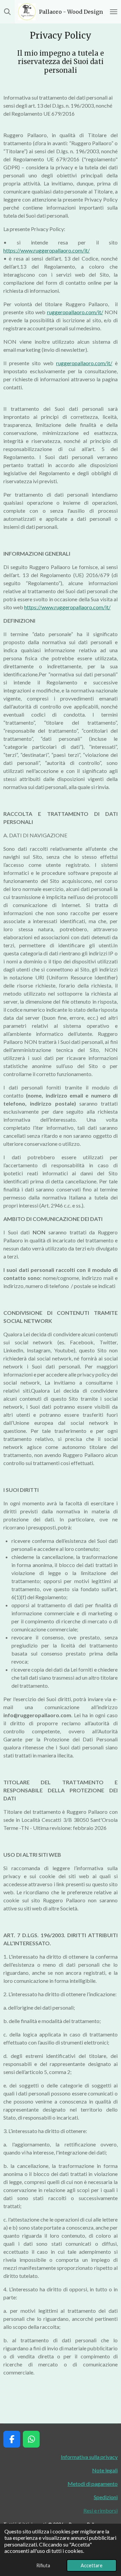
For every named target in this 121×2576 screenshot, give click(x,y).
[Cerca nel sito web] (7, 12)
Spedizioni (106, 2497)
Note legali (105, 2470)
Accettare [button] (92, 2565)
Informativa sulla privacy (89, 2457)
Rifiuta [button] (43, 2565)
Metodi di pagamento (93, 2484)
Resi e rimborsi (100, 2510)
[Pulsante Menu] (114, 12)
